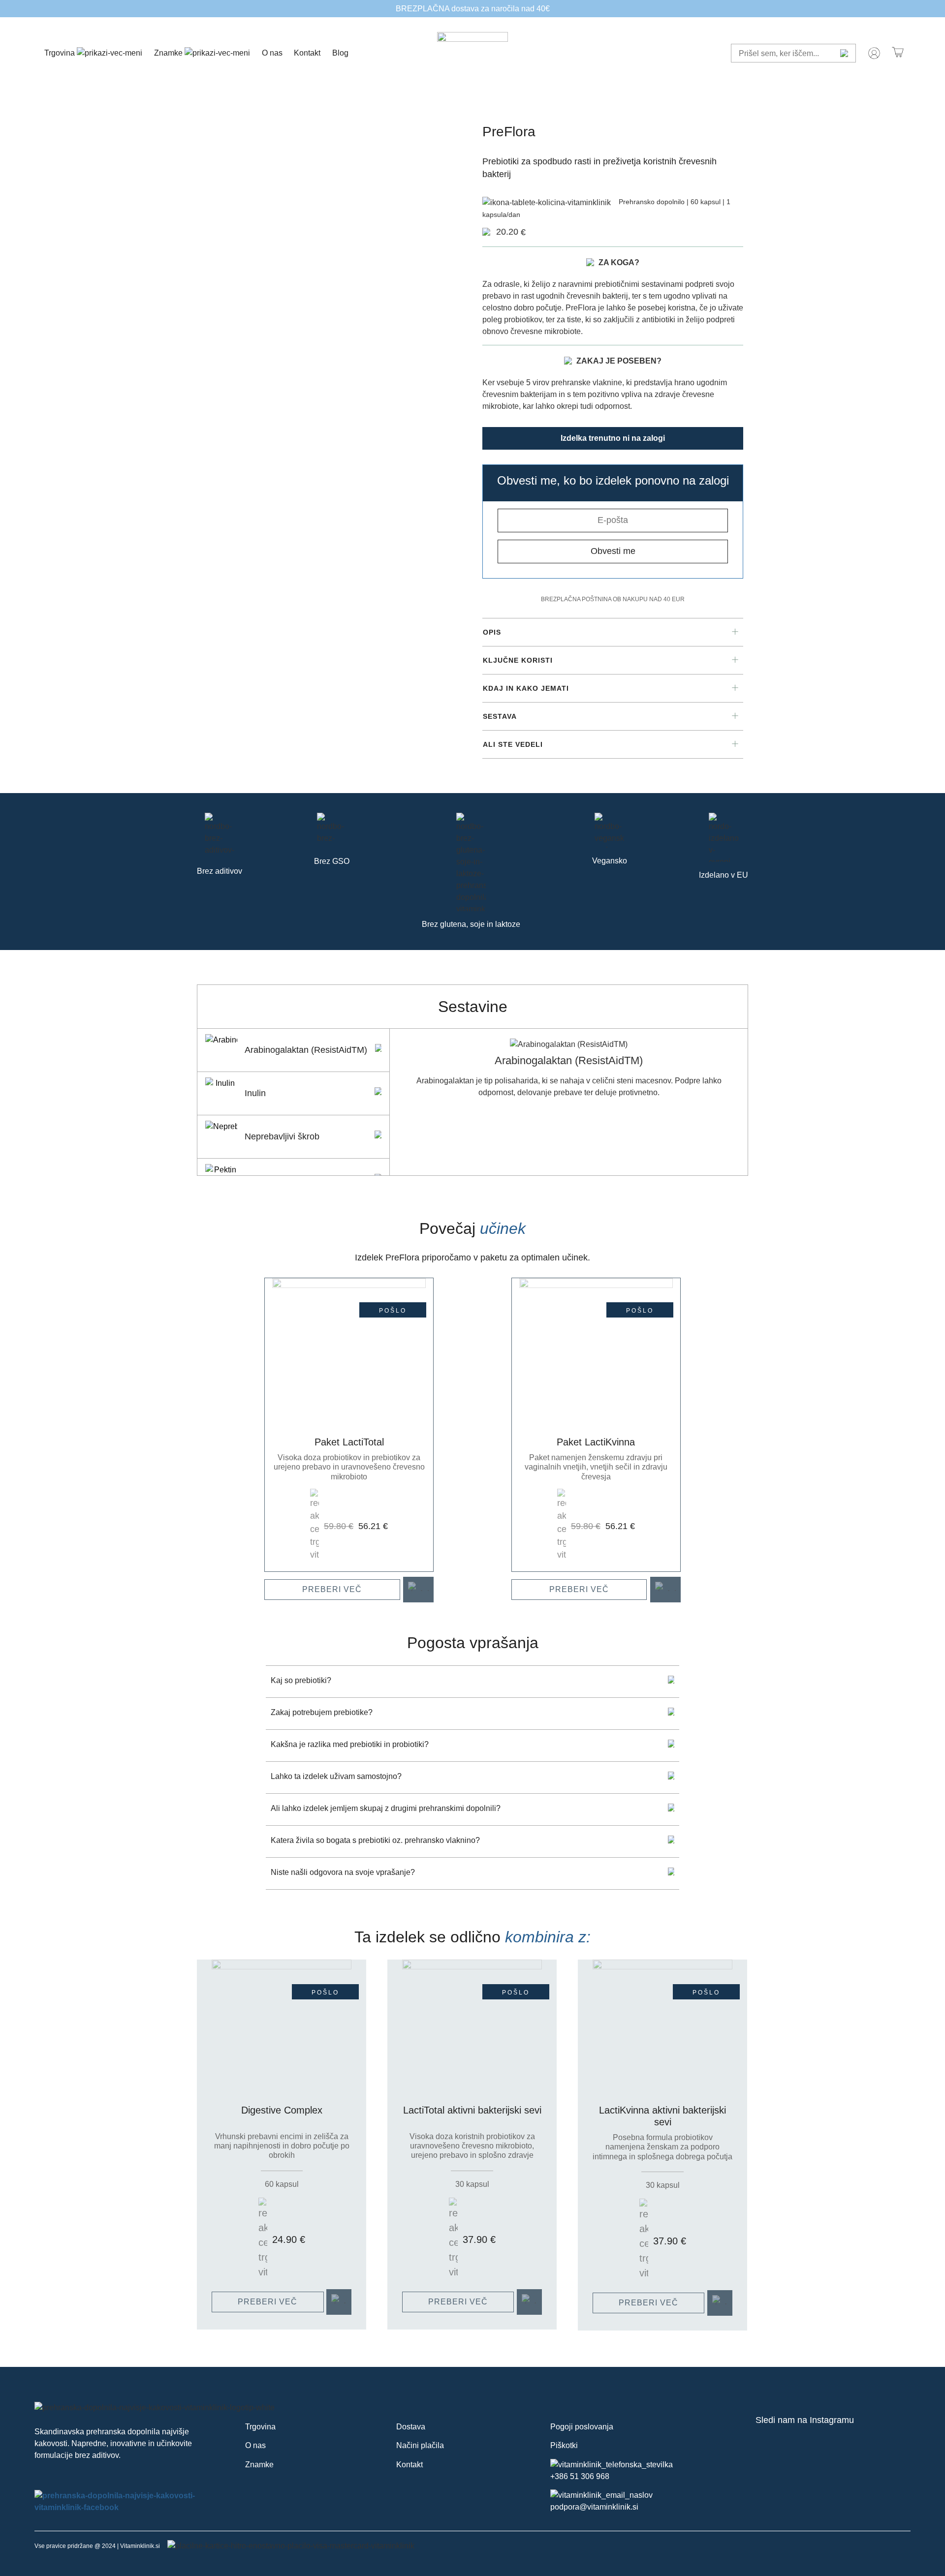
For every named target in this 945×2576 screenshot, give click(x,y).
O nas (272, 53)
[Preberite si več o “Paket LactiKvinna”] (665, 1590)
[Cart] (898, 53)
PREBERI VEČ (332, 1589)
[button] (613, 632)
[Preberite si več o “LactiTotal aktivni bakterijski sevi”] (529, 2302)
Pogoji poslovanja (582, 2427)
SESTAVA (500, 716)
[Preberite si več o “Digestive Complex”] (339, 2302)
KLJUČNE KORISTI (518, 660)
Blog (340, 53)
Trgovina (61, 53)
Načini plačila (420, 2445)
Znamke (169, 53)
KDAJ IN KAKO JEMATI (526, 688)
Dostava (411, 2427)
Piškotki (564, 2445)
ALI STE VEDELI (513, 744)
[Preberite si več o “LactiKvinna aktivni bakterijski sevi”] (720, 2303)
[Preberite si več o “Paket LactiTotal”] (418, 1590)
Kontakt (307, 53)
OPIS (492, 632)
